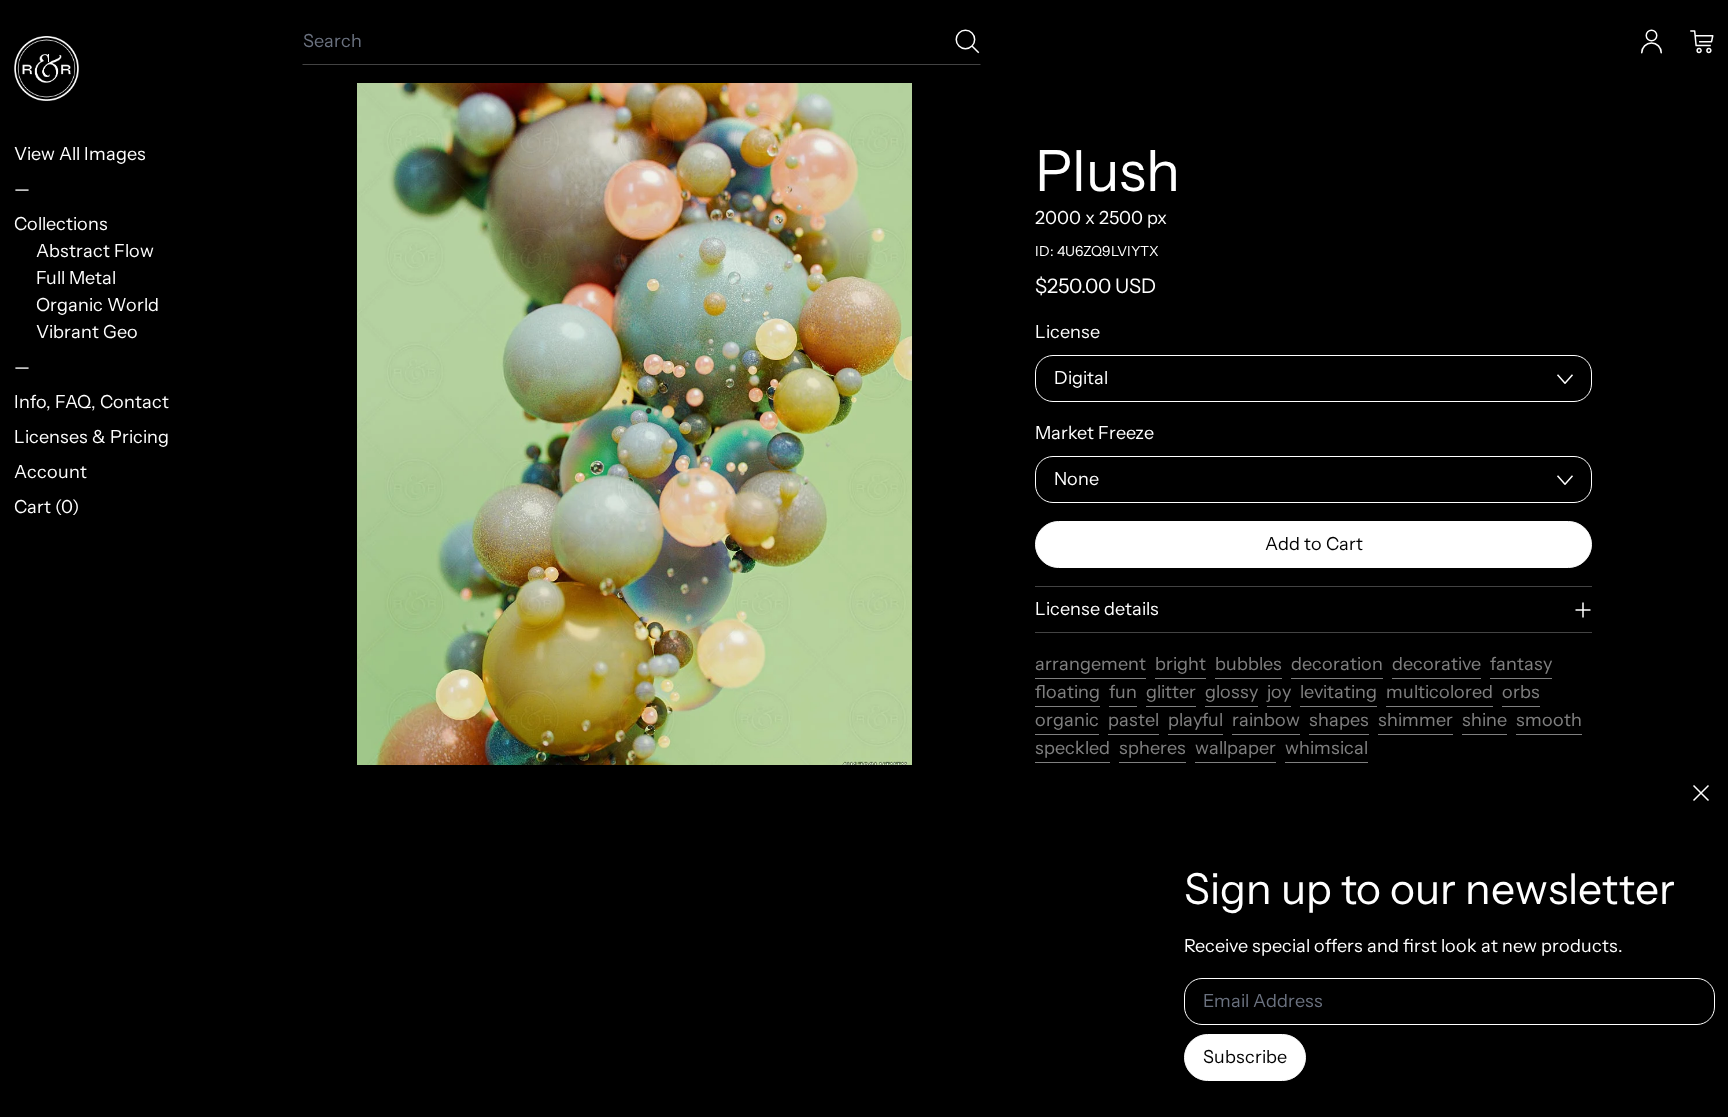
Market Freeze (1094, 433)
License (1067, 332)
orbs (1521, 692)
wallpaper (1235, 748)
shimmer (1415, 720)
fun (1123, 692)
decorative (1436, 664)
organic (1067, 720)
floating (1067, 692)
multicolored (1439, 692)
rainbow (1266, 720)
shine (1484, 720)
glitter (1171, 692)
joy (1279, 692)
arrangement (1090, 664)
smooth (1549, 720)
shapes (1339, 720)
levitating (1338, 692)
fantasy (1521, 664)
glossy (1231, 692)
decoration (1337, 664)
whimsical (1326, 748)
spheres (1152, 748)
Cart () (46, 507)
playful (1195, 720)
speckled (1072, 748)
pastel (1133, 720)
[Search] (967, 41)
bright (1180, 664)
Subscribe (1245, 1057)
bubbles (1248, 664)
